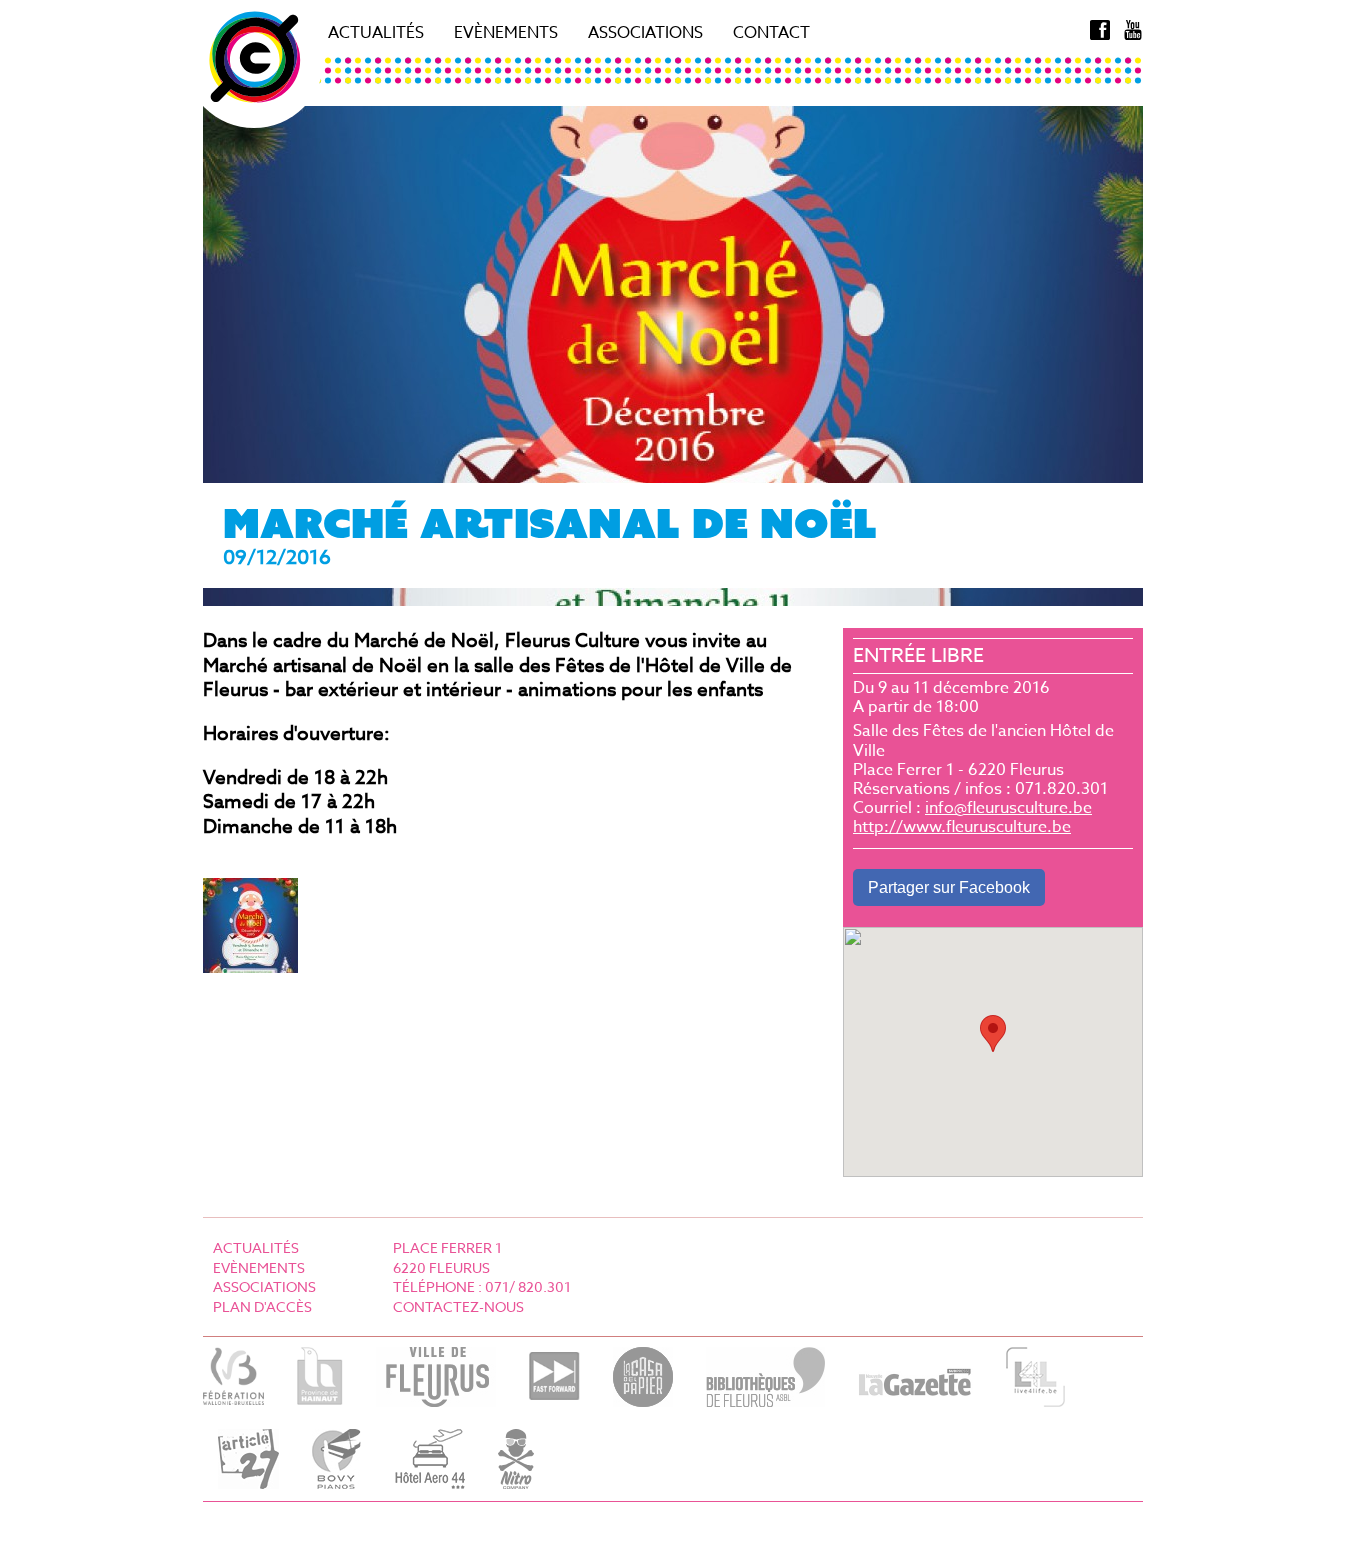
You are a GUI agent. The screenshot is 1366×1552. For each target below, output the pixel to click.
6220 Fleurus (441, 1267)
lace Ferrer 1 (452, 1247)
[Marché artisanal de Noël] (250, 966)
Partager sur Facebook (949, 887)
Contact (771, 33)
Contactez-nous (458, 1306)
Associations (645, 33)
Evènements (506, 33)
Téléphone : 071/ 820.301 (482, 1286)
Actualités (376, 33)
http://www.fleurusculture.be (962, 827)
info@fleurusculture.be (1008, 808)
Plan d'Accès (262, 1306)
